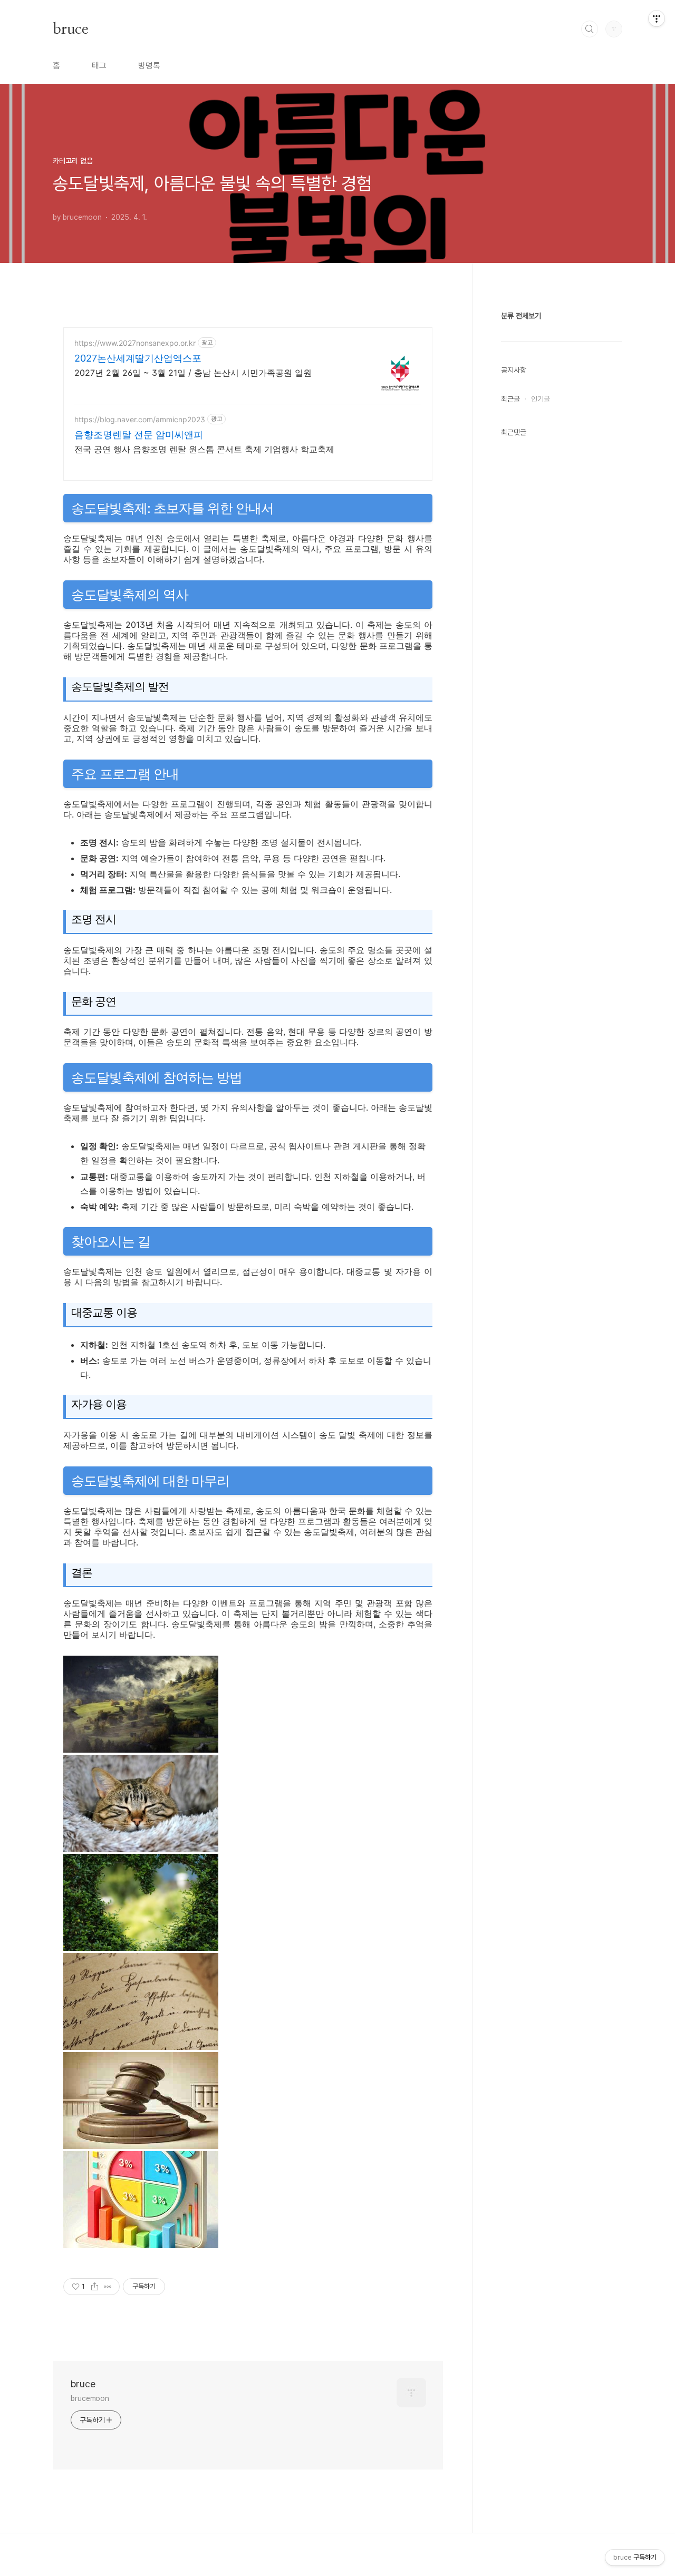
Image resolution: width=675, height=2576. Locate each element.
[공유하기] (95, 2287)
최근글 (510, 399)
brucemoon (90, 2398)
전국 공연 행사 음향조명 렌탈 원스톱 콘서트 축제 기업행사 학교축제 (204, 449)
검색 (590, 29)
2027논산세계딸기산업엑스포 (138, 358)
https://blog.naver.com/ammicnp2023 (140, 419)
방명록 (149, 66)
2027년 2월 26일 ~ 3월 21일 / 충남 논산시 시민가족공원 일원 (193, 373)
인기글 (541, 399)
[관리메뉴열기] (657, 18)
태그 (99, 66)
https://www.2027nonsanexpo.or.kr (135, 343)
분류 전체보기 (521, 316)
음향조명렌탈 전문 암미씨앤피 (139, 435)
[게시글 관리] (108, 2287)
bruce (70, 28)
